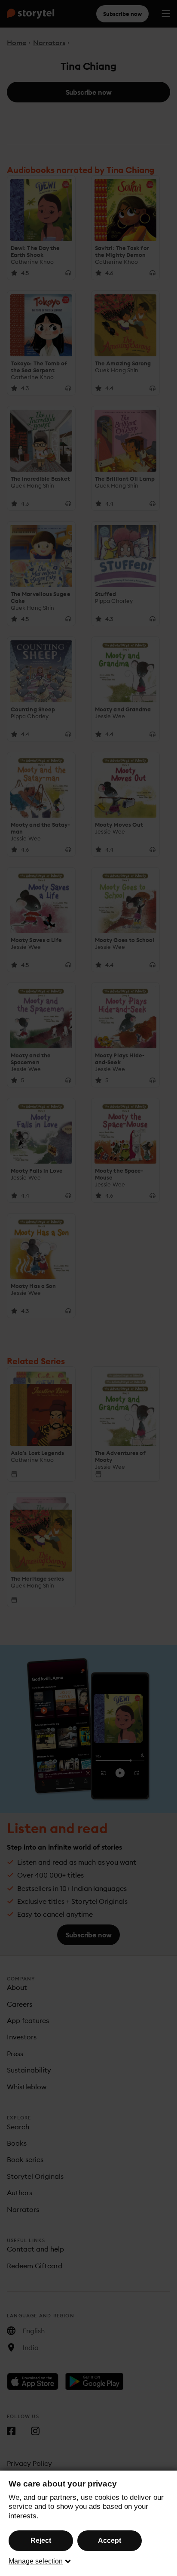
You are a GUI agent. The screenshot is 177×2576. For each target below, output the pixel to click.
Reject (41, 2540)
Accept (110, 2540)
